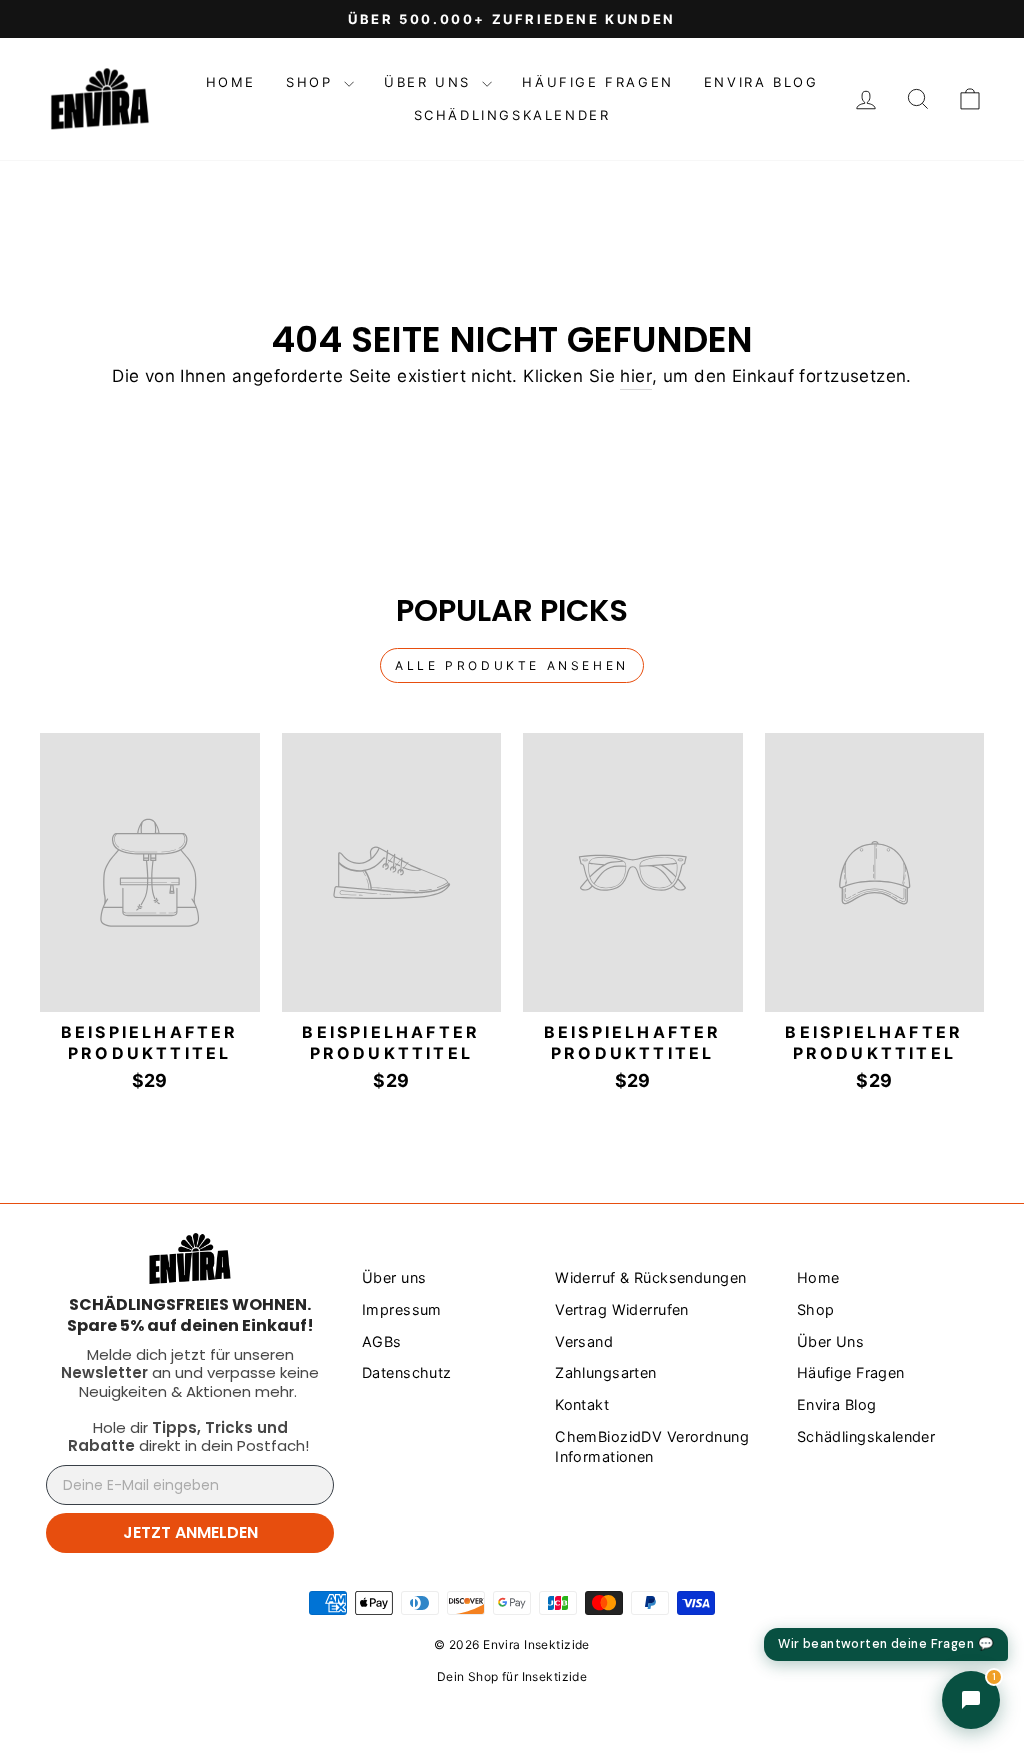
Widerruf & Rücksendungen (650, 1277)
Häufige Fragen (597, 82)
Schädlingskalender (512, 115)
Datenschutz (407, 1372)
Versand (584, 1341)
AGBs (382, 1341)
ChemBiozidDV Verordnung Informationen (652, 1446)
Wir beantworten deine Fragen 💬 (886, 1644)
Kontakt (582, 1404)
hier (636, 376)
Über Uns (430, 82)
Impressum (402, 1309)
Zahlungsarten (606, 1372)
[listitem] (190, 1315)
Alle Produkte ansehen (512, 665)
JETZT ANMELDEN (190, 1532)
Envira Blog (761, 82)
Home (231, 82)
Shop (312, 82)
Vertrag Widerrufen (622, 1309)
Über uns (394, 1277)
